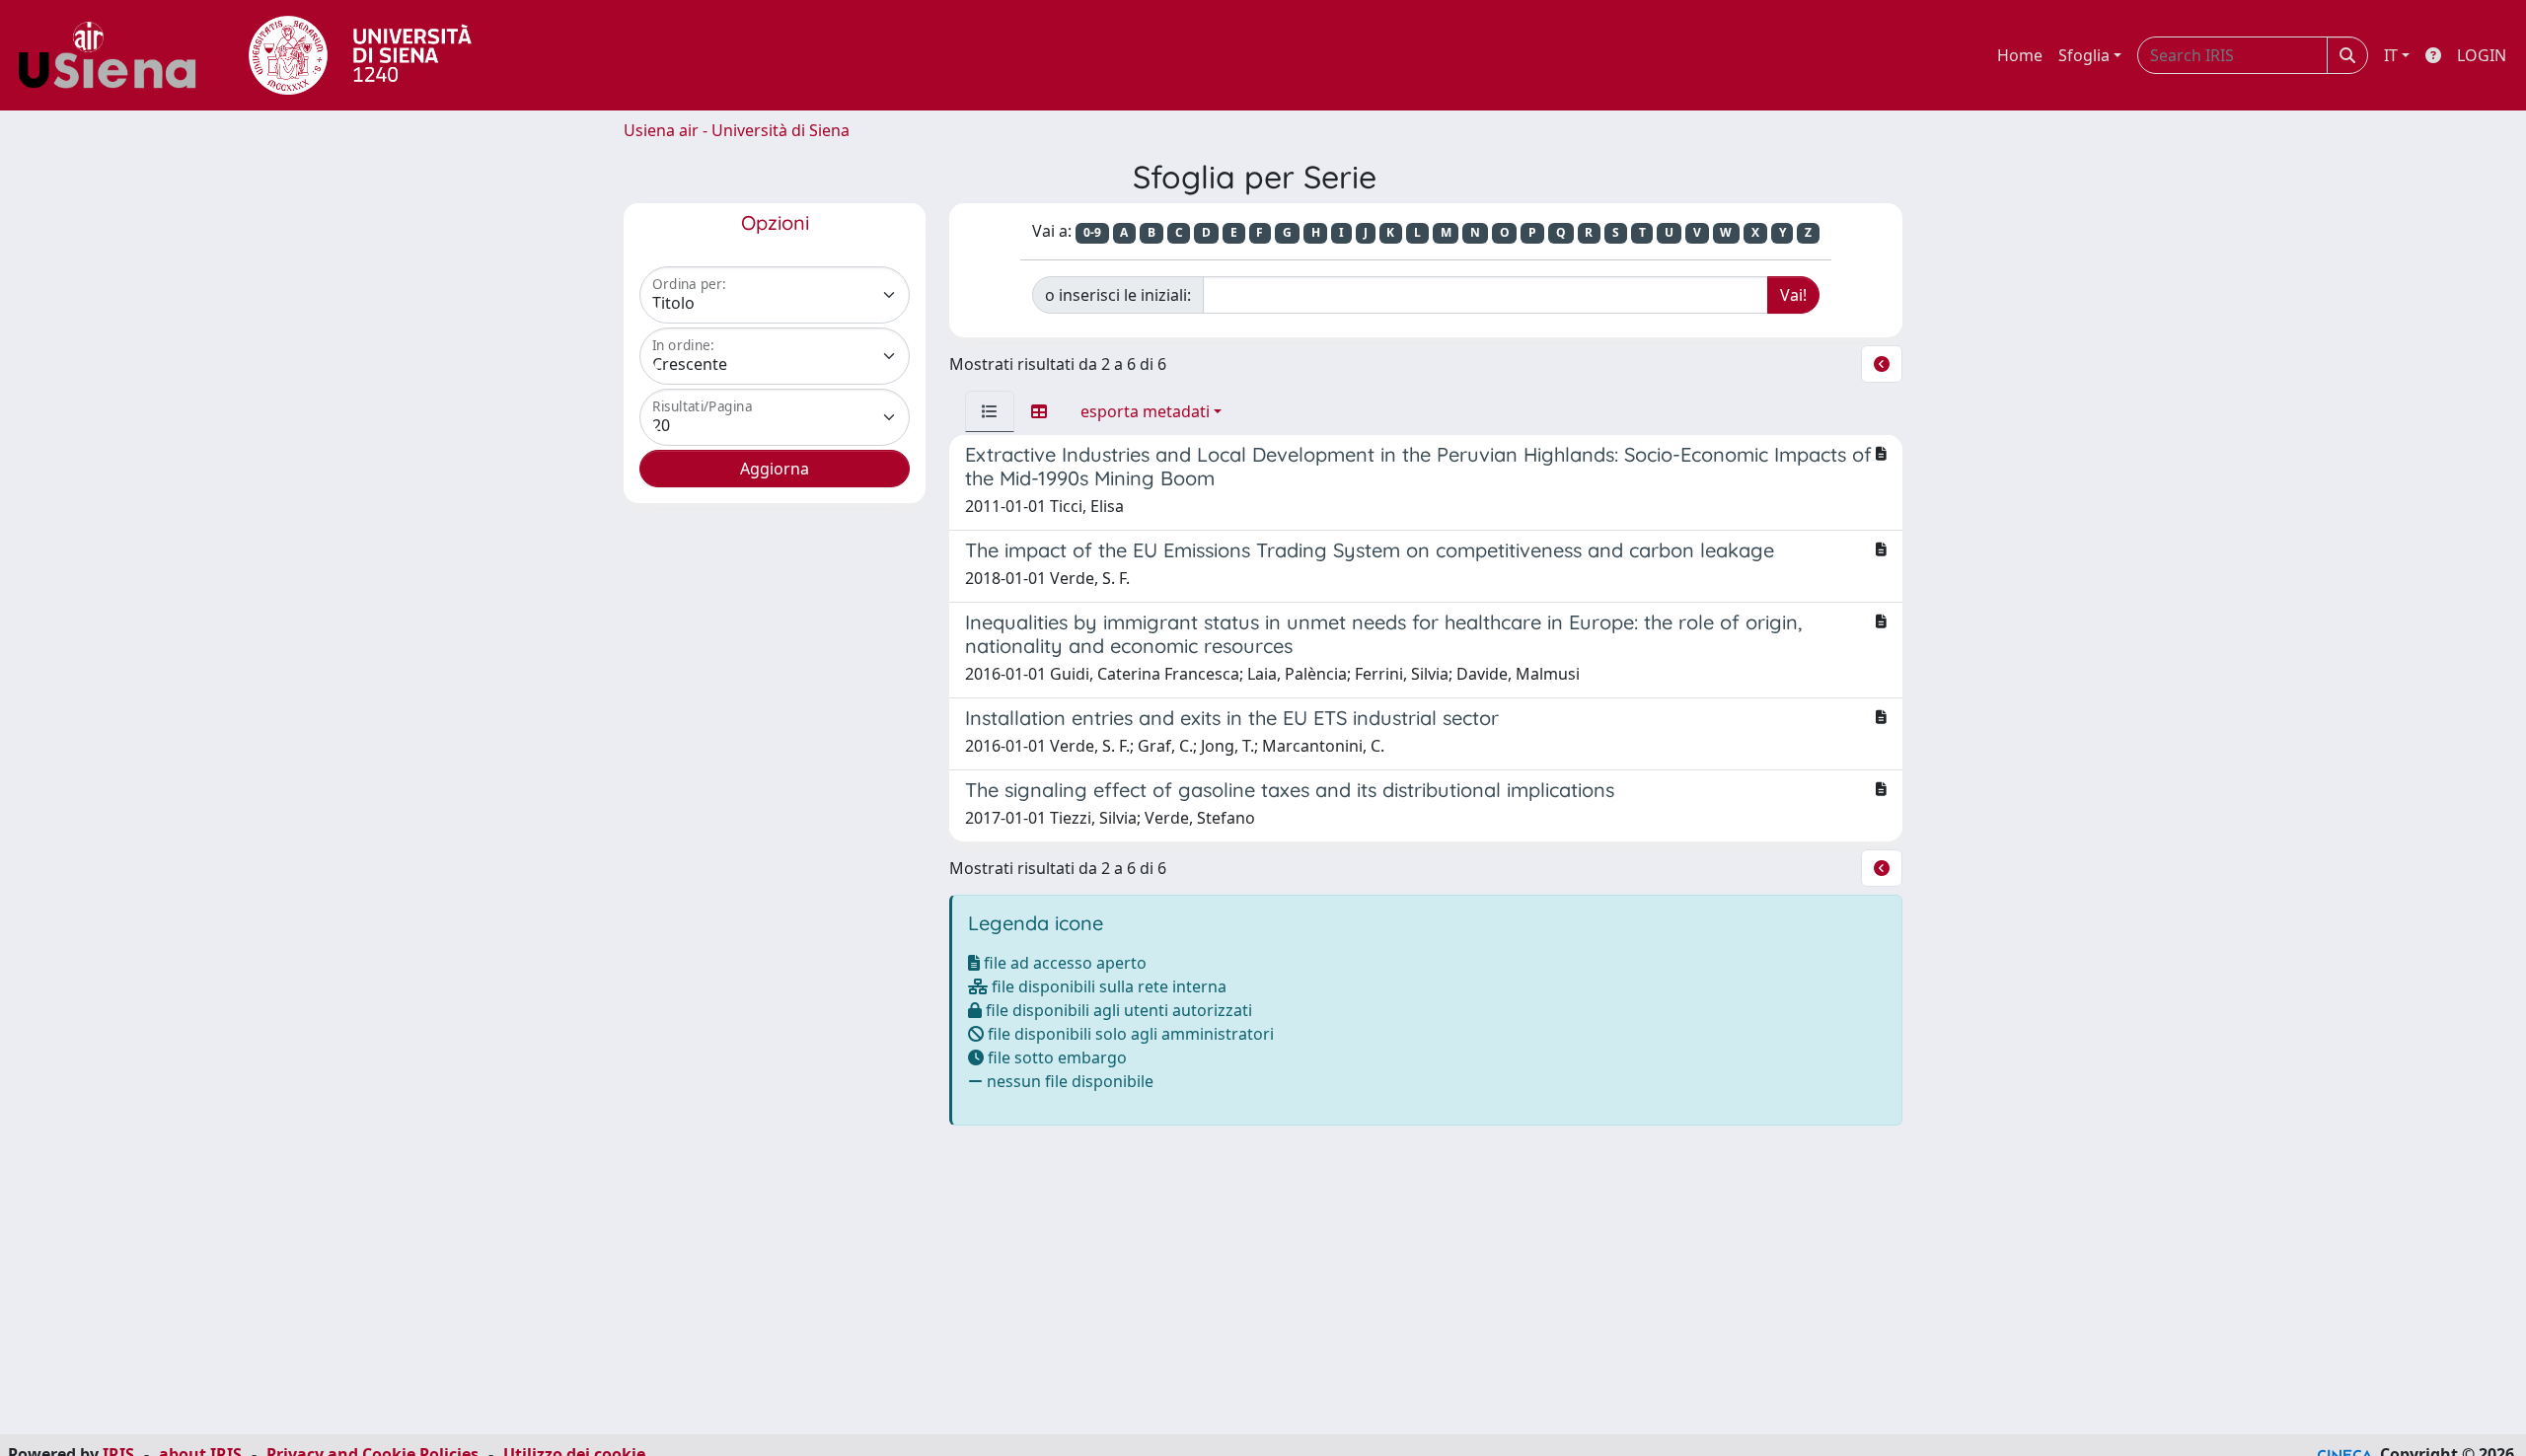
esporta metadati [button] (1145, 411)
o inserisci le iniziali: (1118, 295)
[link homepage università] (360, 55)
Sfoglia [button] (2084, 55)
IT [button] (2391, 55)
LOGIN (2482, 55)
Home (2020, 55)
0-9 (1092, 232)
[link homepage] (114, 55)
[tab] (990, 411)
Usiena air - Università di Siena (737, 130)
